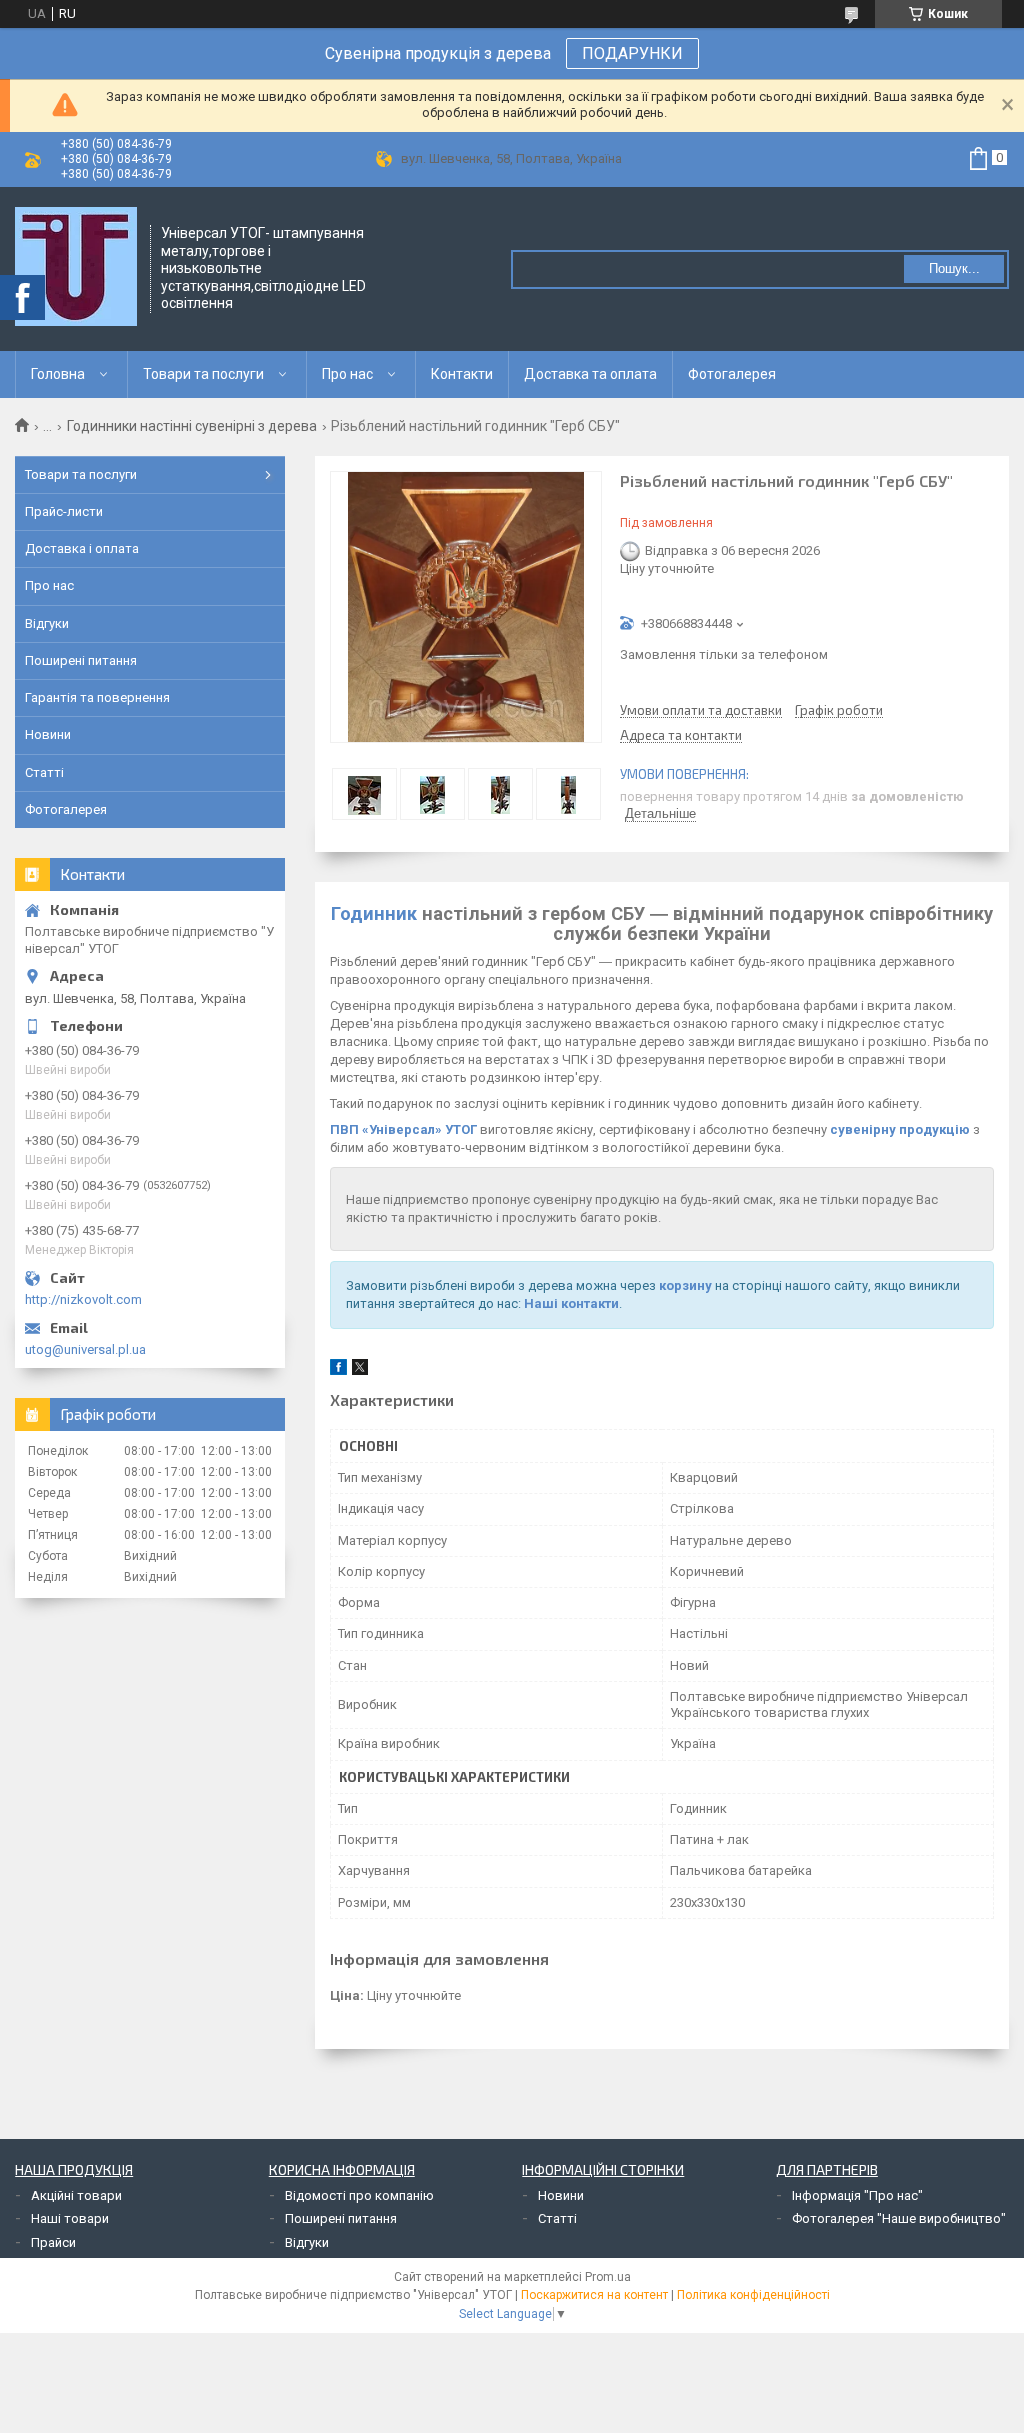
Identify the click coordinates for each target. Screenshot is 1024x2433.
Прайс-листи (64, 511)
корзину (685, 1285)
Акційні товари (76, 2195)
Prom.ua (608, 2277)
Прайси (53, 2242)
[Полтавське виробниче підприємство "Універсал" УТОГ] (76, 267)
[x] (360, 1370)
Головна (58, 374)
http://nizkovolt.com (83, 1299)
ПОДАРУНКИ (632, 53)
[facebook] (338, 1370)
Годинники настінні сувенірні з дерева (192, 426)
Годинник (374, 913)
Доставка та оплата (590, 374)
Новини (48, 734)
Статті (44, 772)
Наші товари (70, 2218)
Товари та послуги (203, 374)
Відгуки (47, 623)
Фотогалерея (732, 374)
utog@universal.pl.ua (85, 1349)
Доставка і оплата (82, 548)
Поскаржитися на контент (594, 2295)
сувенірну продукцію (900, 1129)
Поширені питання (81, 660)
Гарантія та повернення (97, 697)
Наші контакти (571, 1303)
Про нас (347, 374)
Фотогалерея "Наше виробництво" (899, 2218)
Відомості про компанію (359, 2195)
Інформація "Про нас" (857, 2195)
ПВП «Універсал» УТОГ (403, 1129)
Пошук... (954, 268)
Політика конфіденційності (753, 2295)
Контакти (462, 374)
